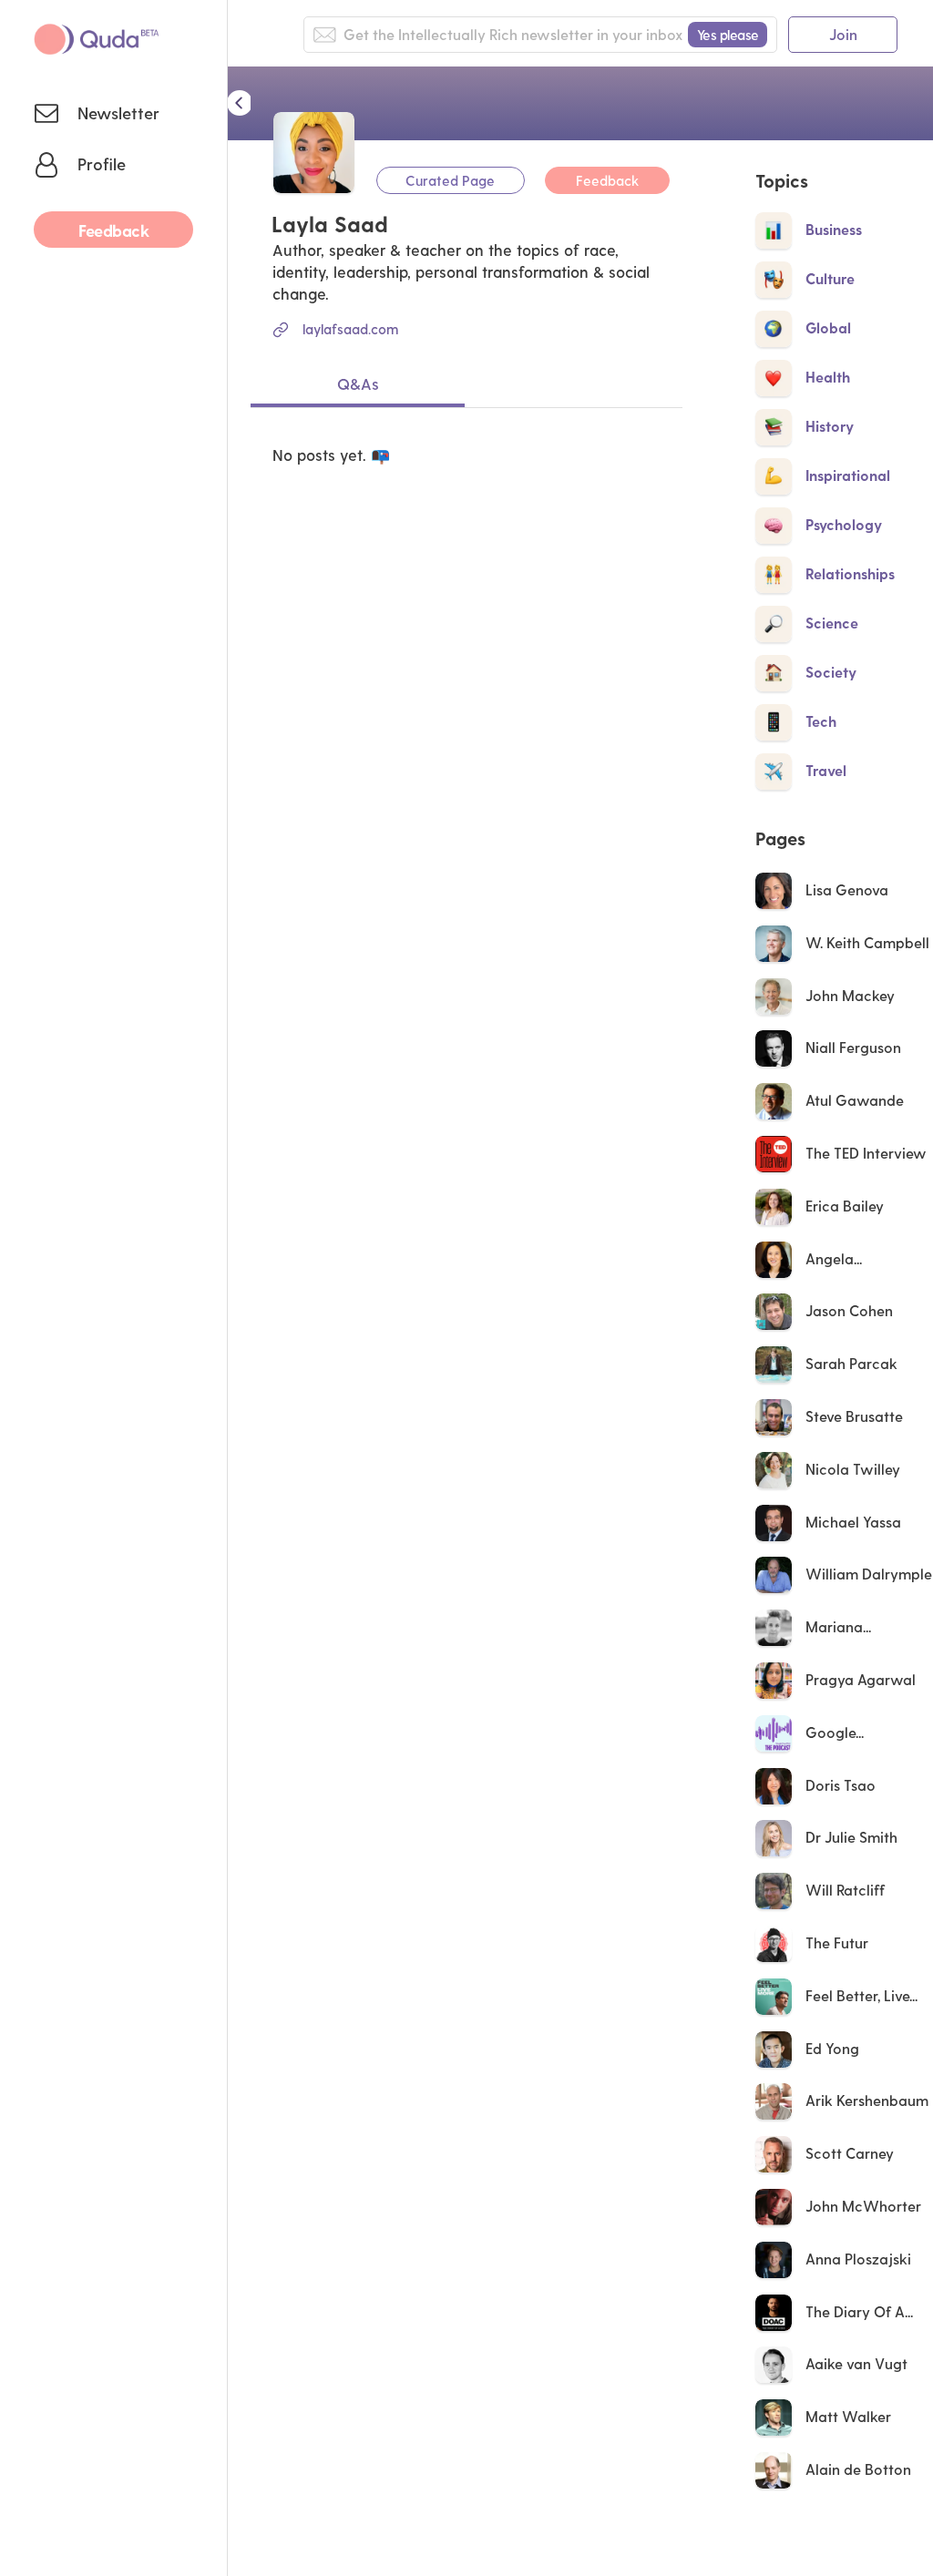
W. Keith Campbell (867, 942)
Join (843, 34)
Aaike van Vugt (856, 2363)
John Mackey (850, 995)
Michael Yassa (853, 1522)
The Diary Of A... (861, 2311)
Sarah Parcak (851, 1363)
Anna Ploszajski (858, 2259)
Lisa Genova (847, 889)
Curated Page (450, 180)
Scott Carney (850, 2153)
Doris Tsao (841, 1785)
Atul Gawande (855, 1100)
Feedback (607, 180)
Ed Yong (832, 2048)
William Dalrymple (869, 1574)
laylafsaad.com (350, 329)
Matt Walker (848, 2416)
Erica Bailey (845, 1206)
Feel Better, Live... (863, 1995)
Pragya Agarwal (861, 1679)
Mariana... (840, 1626)
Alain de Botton (858, 2469)
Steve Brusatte (854, 1416)
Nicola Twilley (853, 1469)
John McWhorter (863, 2206)
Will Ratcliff (845, 1890)
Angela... (836, 1258)
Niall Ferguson (853, 1047)
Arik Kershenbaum (867, 2100)
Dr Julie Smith (851, 1837)
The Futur (837, 1942)
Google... (836, 1732)
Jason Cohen (849, 1310)
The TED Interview (866, 1153)
